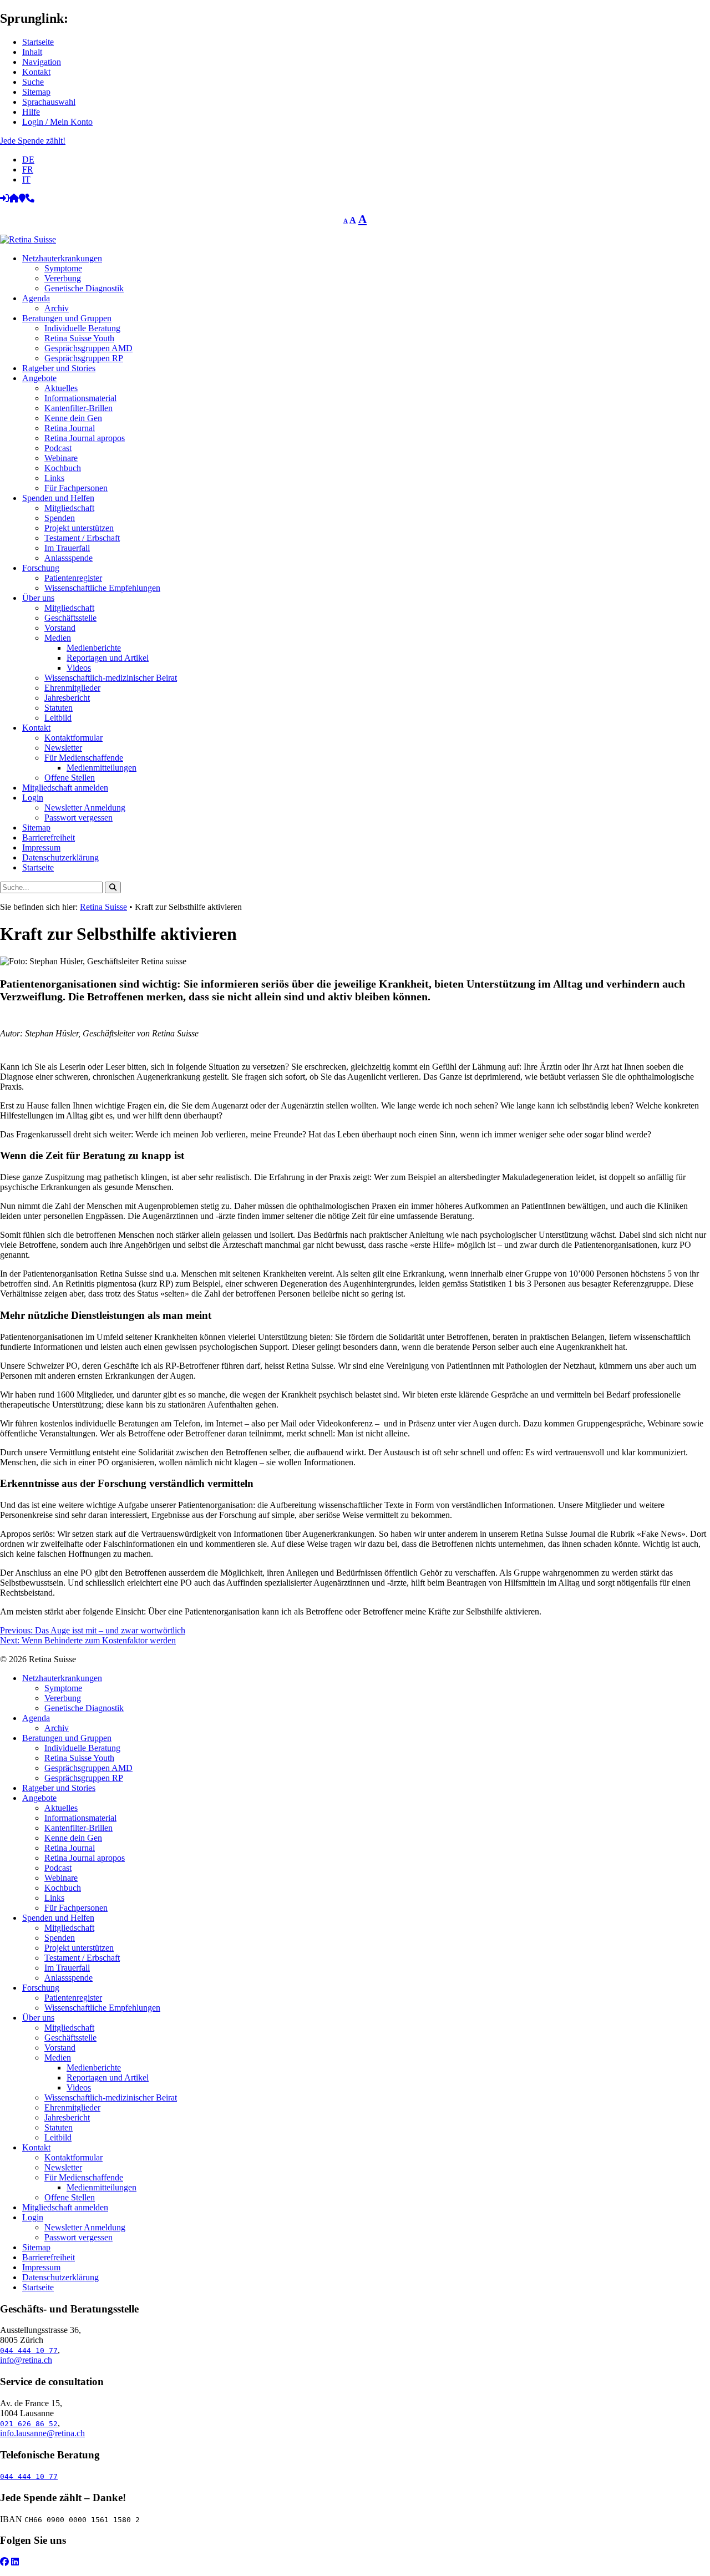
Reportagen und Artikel (108, 658)
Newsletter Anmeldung (85, 808)
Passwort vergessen (78, 818)
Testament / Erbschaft (82, 538)
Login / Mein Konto (57, 122)
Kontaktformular (73, 738)
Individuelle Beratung (82, 328)
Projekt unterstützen (79, 528)
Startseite (38, 42)
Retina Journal (70, 428)
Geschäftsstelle (70, 618)
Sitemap (36, 92)
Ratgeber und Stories (59, 368)
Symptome (63, 268)
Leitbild (58, 718)
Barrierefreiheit (49, 837)
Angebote (39, 378)
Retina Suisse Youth (79, 338)
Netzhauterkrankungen (62, 258)
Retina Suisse (103, 907)
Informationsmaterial (80, 398)
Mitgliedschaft (69, 508)
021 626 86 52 (29, 2424)
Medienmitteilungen (102, 768)
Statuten (59, 708)
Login (33, 798)
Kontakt (36, 72)
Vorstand (60, 628)
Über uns (38, 598)
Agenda (36, 298)
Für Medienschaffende (84, 758)
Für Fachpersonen (76, 488)
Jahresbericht (67, 698)
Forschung (41, 568)
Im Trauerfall (67, 548)
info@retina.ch (26, 2360)
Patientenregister (73, 578)
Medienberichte (94, 648)
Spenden (60, 518)
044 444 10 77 (29, 2350)
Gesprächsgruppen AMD (88, 348)
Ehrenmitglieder (72, 688)
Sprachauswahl (49, 102)
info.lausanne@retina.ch (42, 2433)
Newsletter (63, 748)
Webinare (61, 458)
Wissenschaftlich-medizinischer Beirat (111, 678)
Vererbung (63, 278)
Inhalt (32, 52)
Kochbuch (63, 468)
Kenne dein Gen (73, 418)
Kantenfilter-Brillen (78, 408)
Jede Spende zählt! (33, 141)
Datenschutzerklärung (60, 857)
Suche (33, 82)
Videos (79, 668)
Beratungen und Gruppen (67, 318)
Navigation (42, 62)
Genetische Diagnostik (84, 288)
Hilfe (31, 112)
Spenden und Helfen (58, 498)
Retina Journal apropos (85, 438)
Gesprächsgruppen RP (84, 358)
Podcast (58, 448)
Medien (58, 638)
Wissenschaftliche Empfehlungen (102, 588)
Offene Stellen (70, 778)
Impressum (41, 847)
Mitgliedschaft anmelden (65, 788)
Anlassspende (69, 558)
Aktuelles (61, 388)
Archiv (57, 308)
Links (54, 478)
